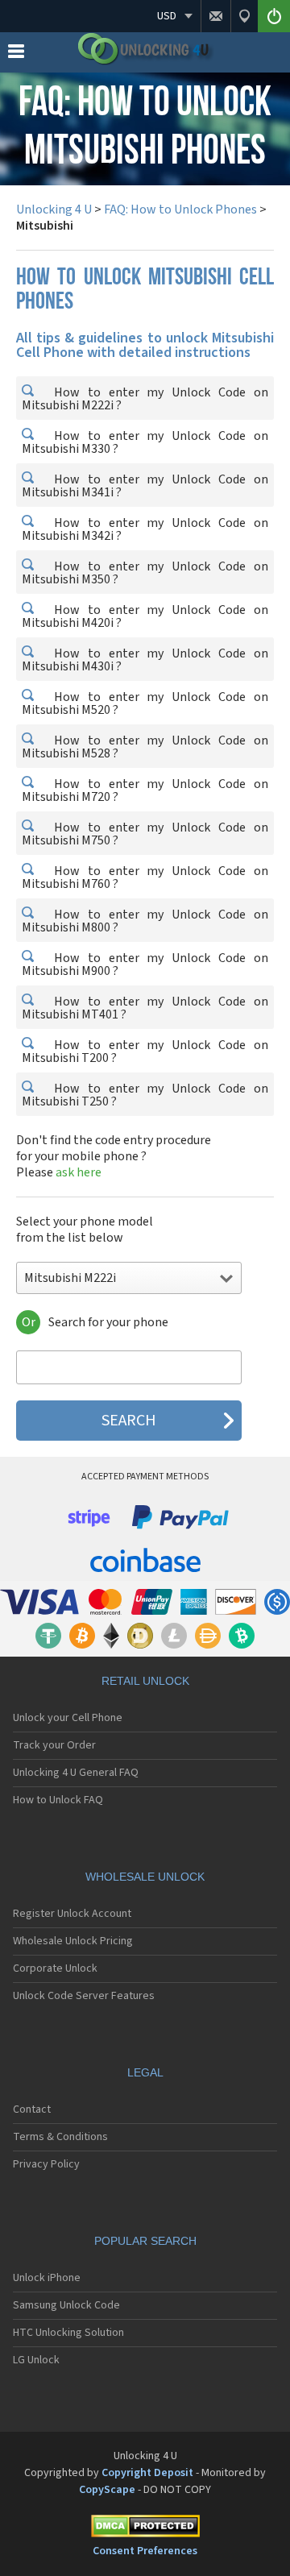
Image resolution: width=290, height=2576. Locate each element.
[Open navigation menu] (16, 55)
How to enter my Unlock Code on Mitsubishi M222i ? (145, 399)
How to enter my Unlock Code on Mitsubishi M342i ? (145, 529)
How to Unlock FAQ (58, 1800)
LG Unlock (36, 2360)
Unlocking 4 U (54, 209)
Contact (32, 2109)
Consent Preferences (145, 2551)
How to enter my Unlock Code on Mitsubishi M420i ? (145, 616)
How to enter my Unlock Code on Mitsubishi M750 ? (145, 834)
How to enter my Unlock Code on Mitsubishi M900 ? (145, 964)
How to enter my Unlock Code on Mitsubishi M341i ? (145, 486)
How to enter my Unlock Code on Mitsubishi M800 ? (145, 921)
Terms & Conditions (60, 2137)
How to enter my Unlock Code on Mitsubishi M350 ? (145, 573)
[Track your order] (244, 16)
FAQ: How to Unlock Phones (180, 209)
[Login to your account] (274, 16)
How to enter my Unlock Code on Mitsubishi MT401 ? (145, 1008)
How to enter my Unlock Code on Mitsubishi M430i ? (145, 660)
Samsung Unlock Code (66, 2305)
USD (167, 16)
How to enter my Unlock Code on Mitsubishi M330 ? (145, 442)
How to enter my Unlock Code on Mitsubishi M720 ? (145, 790)
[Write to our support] (215, 16)
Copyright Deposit (147, 2473)
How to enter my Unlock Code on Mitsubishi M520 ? (145, 703)
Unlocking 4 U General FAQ (76, 1773)
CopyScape (107, 2490)
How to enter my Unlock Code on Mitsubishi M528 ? (145, 747)
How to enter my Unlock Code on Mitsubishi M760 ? (145, 877)
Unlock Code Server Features (84, 1996)
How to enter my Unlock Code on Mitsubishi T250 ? (145, 1095)
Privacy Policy (46, 2164)
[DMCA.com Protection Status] (145, 2529)
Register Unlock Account (72, 1914)
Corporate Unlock (55, 1968)
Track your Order (54, 1745)
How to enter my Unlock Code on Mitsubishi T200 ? (145, 1052)
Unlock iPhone (47, 2278)
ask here (79, 1172)
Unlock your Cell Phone (68, 1718)
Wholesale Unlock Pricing (73, 1941)
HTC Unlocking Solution (68, 2333)
